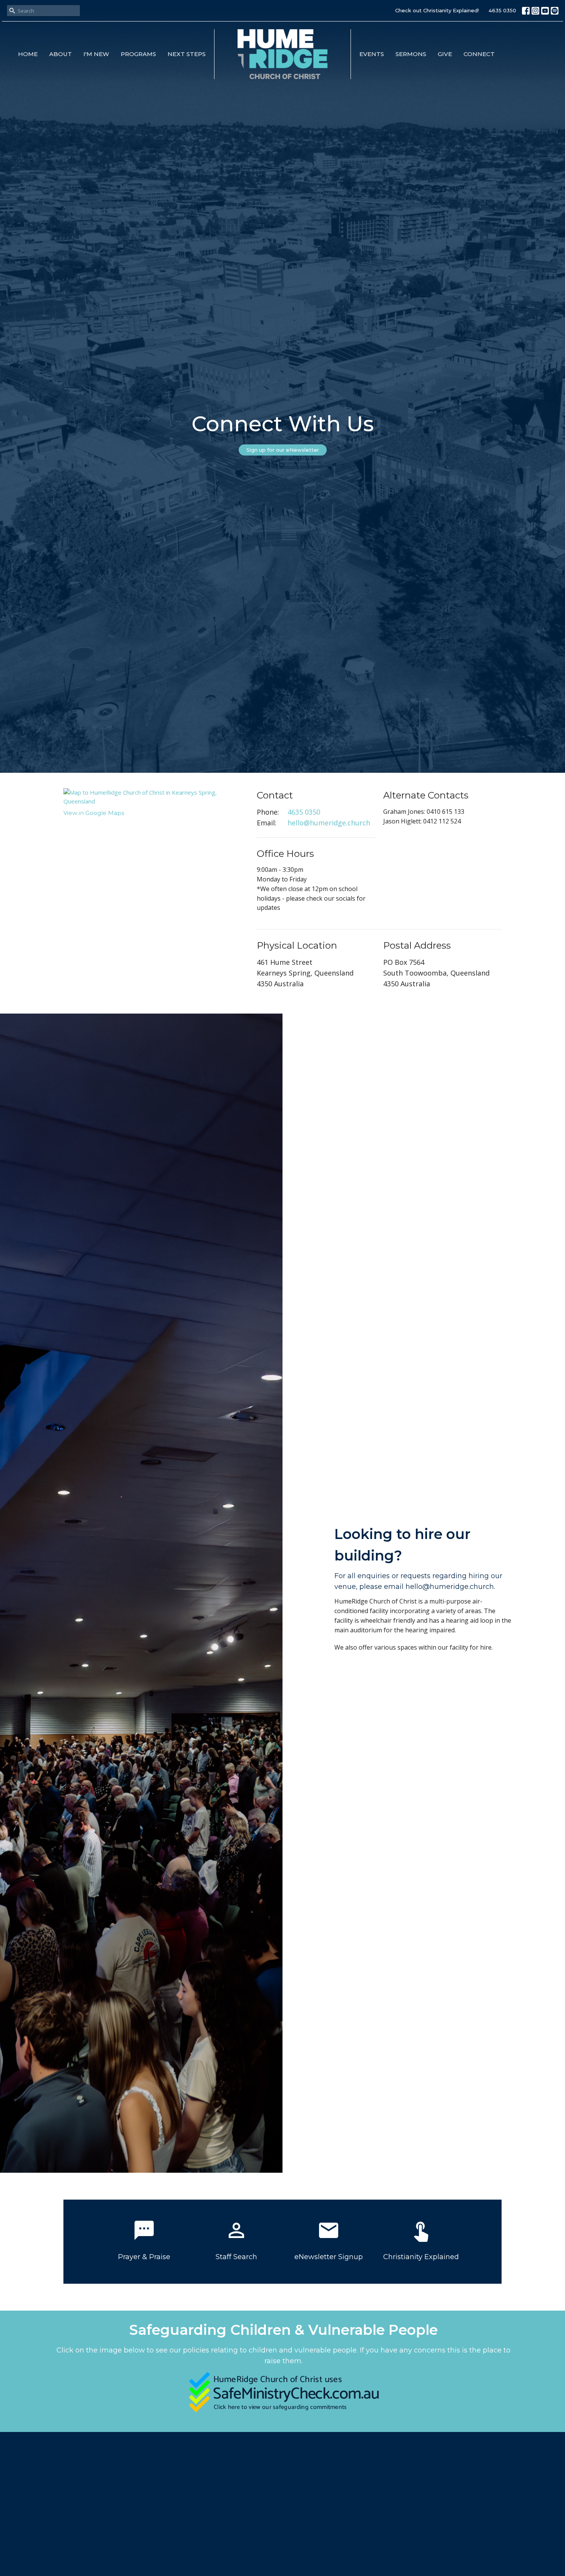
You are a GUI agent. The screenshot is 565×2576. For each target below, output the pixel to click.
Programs (138, 54)
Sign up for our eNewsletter (283, 450)
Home (28, 54)
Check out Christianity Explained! (437, 10)
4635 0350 (502, 10)
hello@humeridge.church (329, 823)
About (61, 54)
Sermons (411, 54)
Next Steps (187, 54)
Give (445, 54)
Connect (479, 54)
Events (372, 54)
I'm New (96, 54)
